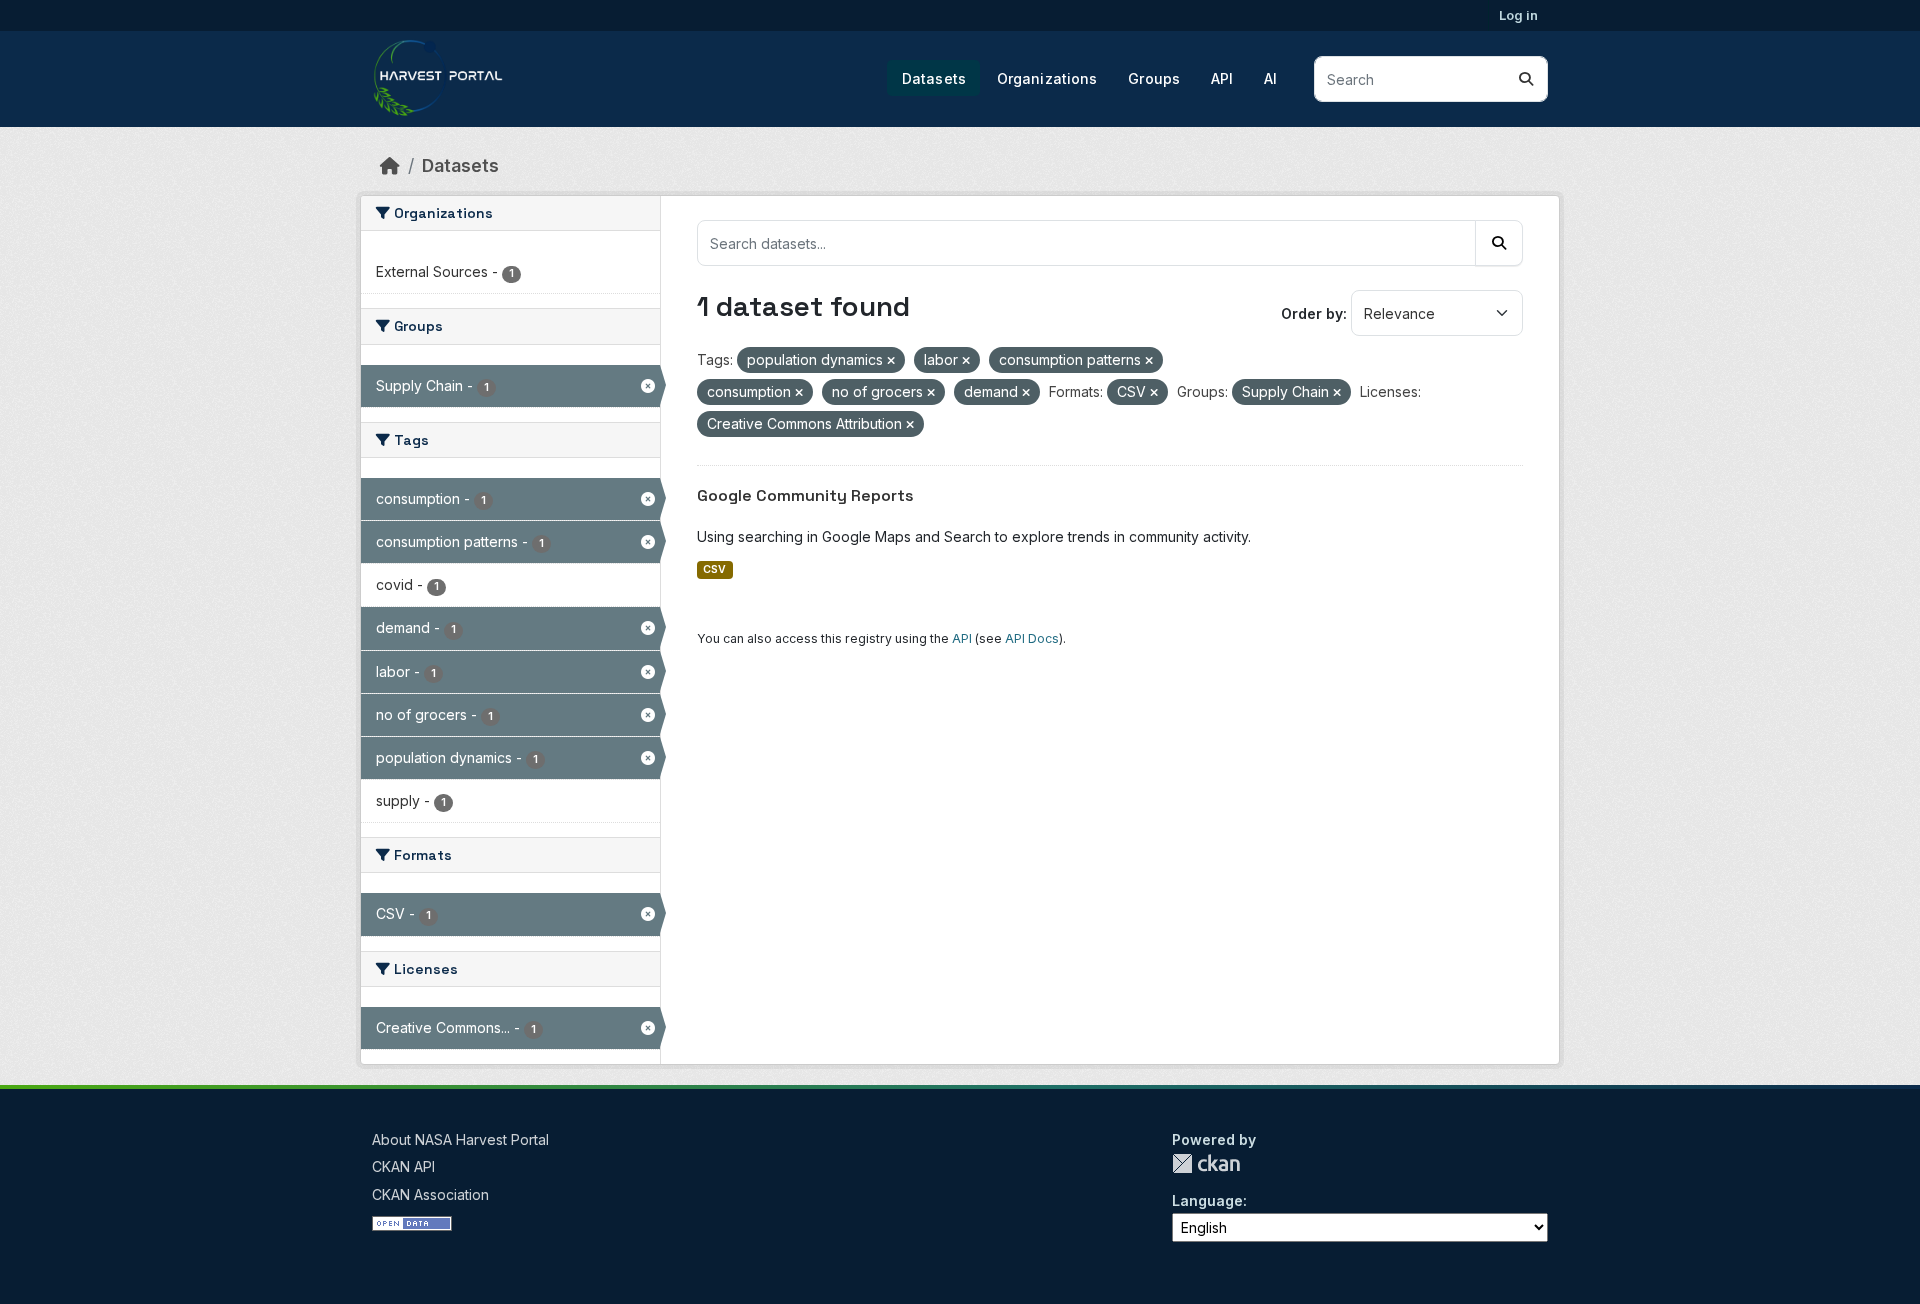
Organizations (1047, 78)
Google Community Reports (805, 495)
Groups (1154, 78)
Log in (1518, 15)
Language (1207, 1200)
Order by (1312, 313)
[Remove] (891, 361)
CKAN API (403, 1166)
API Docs (1032, 638)
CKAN (1206, 1163)
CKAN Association (430, 1194)
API (1222, 78)
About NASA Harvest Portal (460, 1139)
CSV (714, 569)
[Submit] (1526, 79)
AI (1270, 78)
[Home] (390, 165)
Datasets (934, 78)
